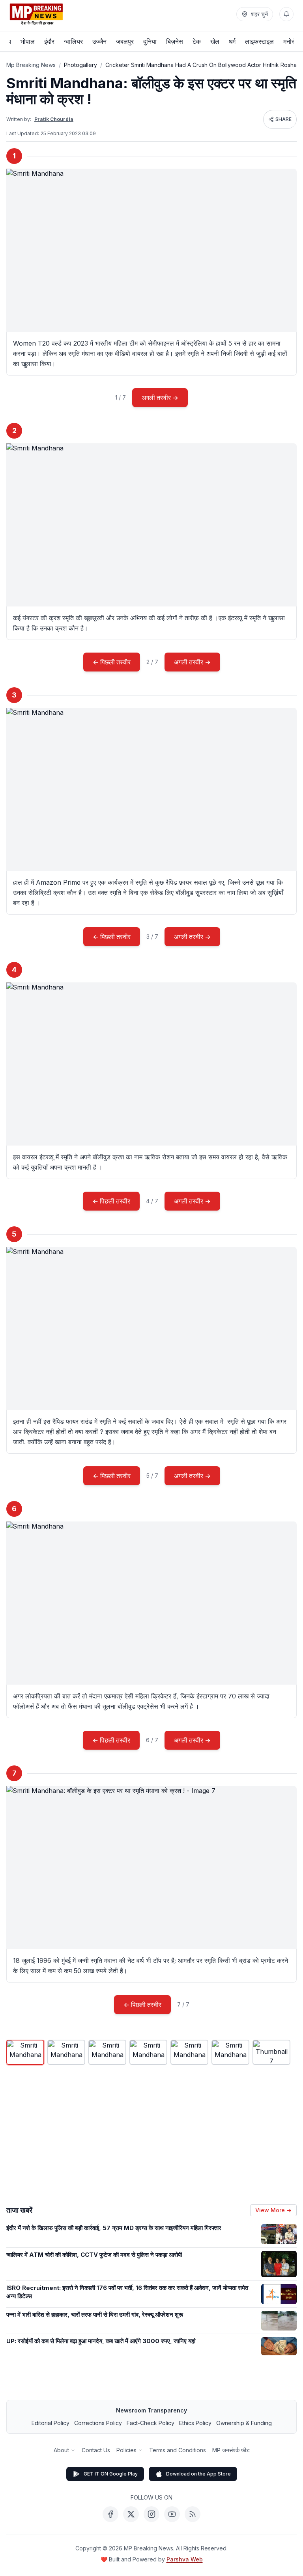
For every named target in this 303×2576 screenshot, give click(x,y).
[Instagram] (151, 2514)
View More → (273, 2210)
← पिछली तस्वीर (112, 662)
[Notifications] (286, 14)
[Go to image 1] (25, 2052)
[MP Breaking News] (36, 14)
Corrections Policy (98, 2423)
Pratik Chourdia (54, 119)
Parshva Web (185, 2559)
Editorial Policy (50, 2423)
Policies (126, 2450)
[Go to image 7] (271, 2052)
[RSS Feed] (193, 2514)
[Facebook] (110, 2514)
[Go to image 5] (189, 2052)
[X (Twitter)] (131, 2514)
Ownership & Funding (244, 2423)
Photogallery (80, 65)
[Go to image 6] (230, 2052)
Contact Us (96, 2450)
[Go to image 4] (148, 2052)
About (61, 2450)
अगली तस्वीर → (160, 398)
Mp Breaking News (31, 65)
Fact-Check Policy (151, 2423)
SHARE (283, 119)
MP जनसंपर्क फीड (231, 2450)
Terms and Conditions (178, 2450)
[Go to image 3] (107, 2052)
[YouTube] (172, 2514)
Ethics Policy (195, 2423)
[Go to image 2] (66, 2052)
